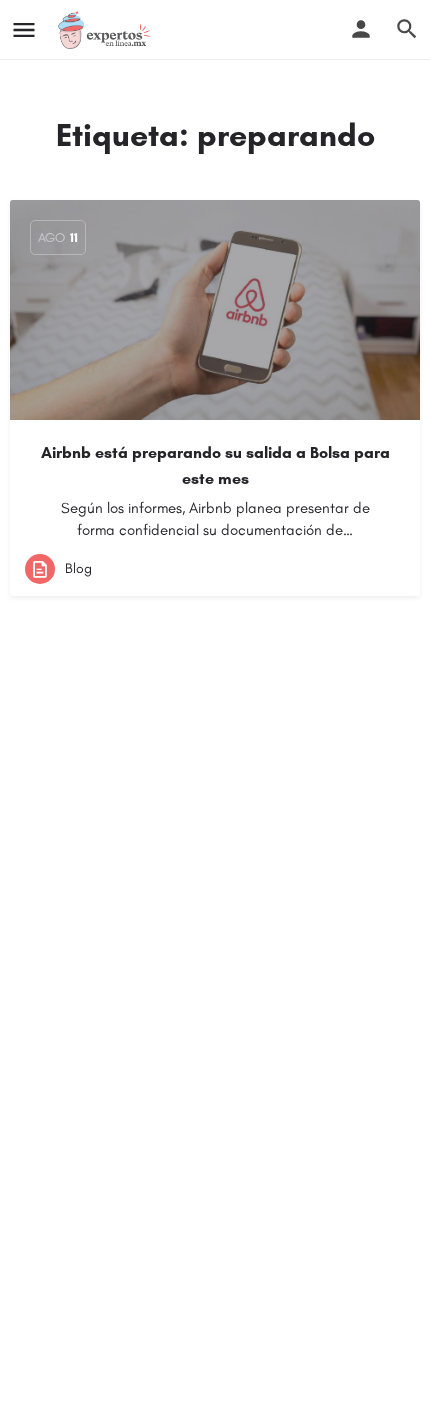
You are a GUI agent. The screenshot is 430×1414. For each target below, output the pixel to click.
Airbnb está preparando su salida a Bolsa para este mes (215, 465)
